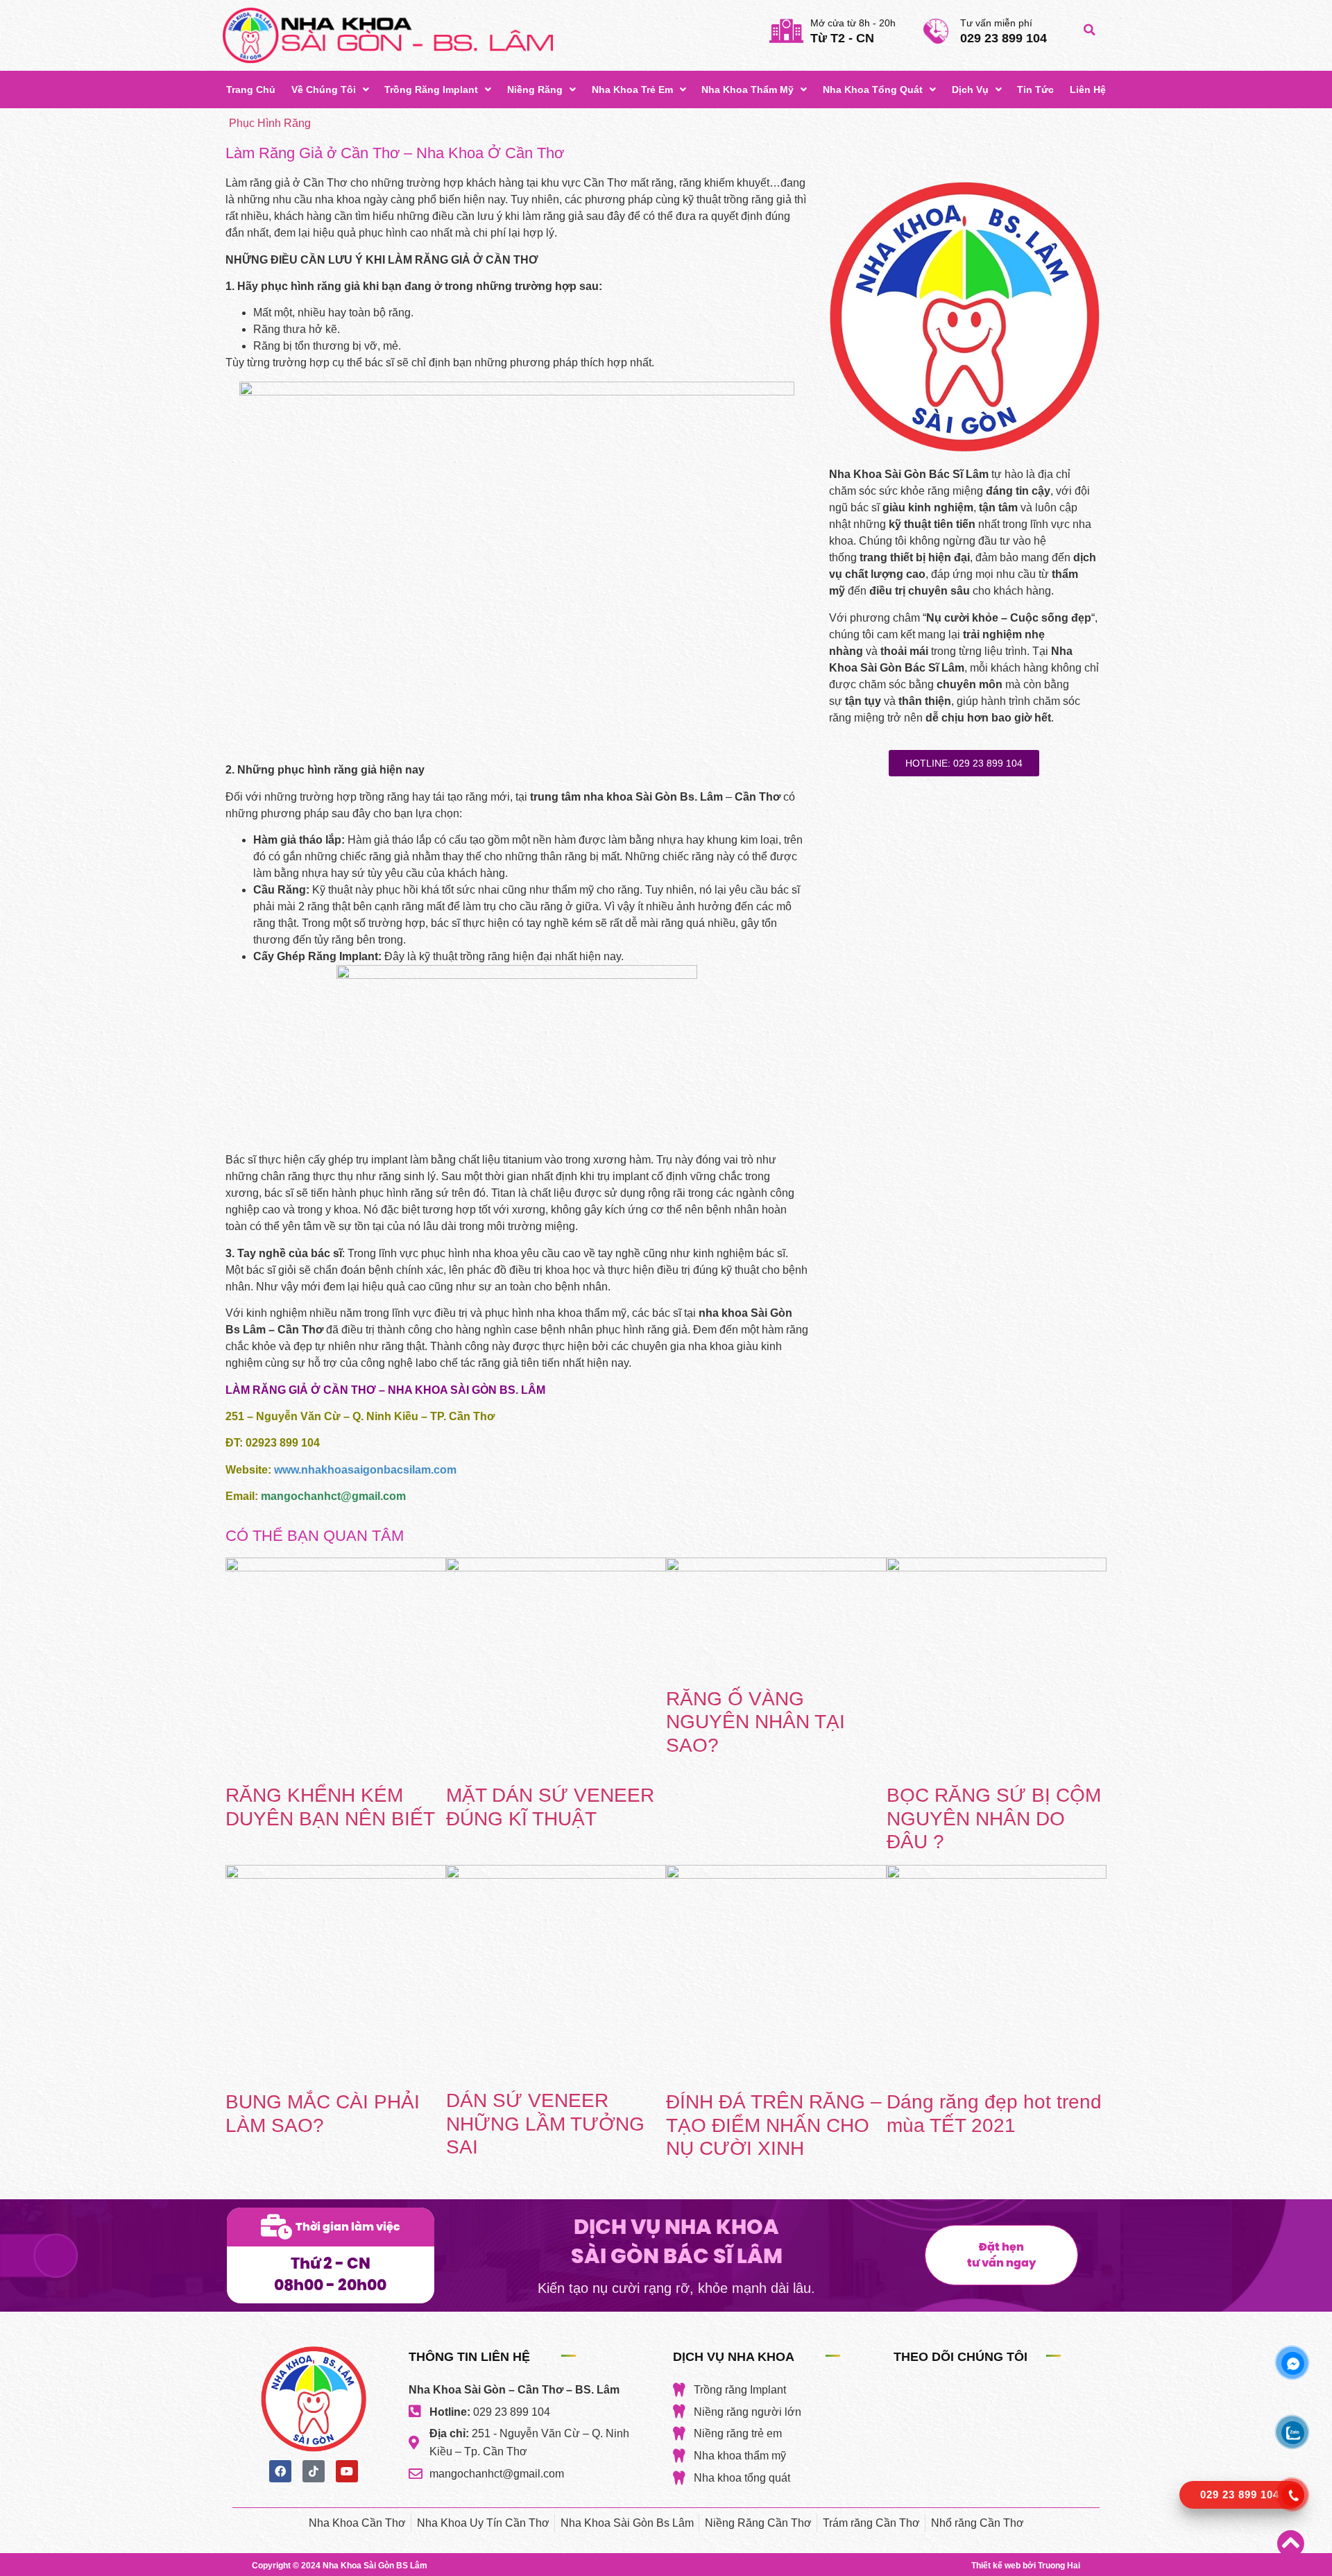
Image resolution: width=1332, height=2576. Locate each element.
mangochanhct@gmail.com (333, 1496)
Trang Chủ (251, 89)
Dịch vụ (970, 89)
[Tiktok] (314, 2471)
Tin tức (1035, 89)
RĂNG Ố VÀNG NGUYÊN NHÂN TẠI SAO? (755, 1722)
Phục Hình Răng (270, 123)
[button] (1089, 30)
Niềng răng (535, 89)
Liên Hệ (1088, 89)
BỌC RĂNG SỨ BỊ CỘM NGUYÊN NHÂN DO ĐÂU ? (994, 1818)
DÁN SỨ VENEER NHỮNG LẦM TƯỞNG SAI (545, 2124)
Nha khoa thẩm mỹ (748, 89)
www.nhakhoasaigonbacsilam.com (365, 1470)
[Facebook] (280, 2471)
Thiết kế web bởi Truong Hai (1026, 2566)
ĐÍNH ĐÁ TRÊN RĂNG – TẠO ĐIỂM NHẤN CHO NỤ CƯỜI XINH (774, 2125)
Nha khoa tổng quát (873, 89)
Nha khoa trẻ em (632, 89)
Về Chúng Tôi (324, 89)
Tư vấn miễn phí (996, 23)
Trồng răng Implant (431, 89)
